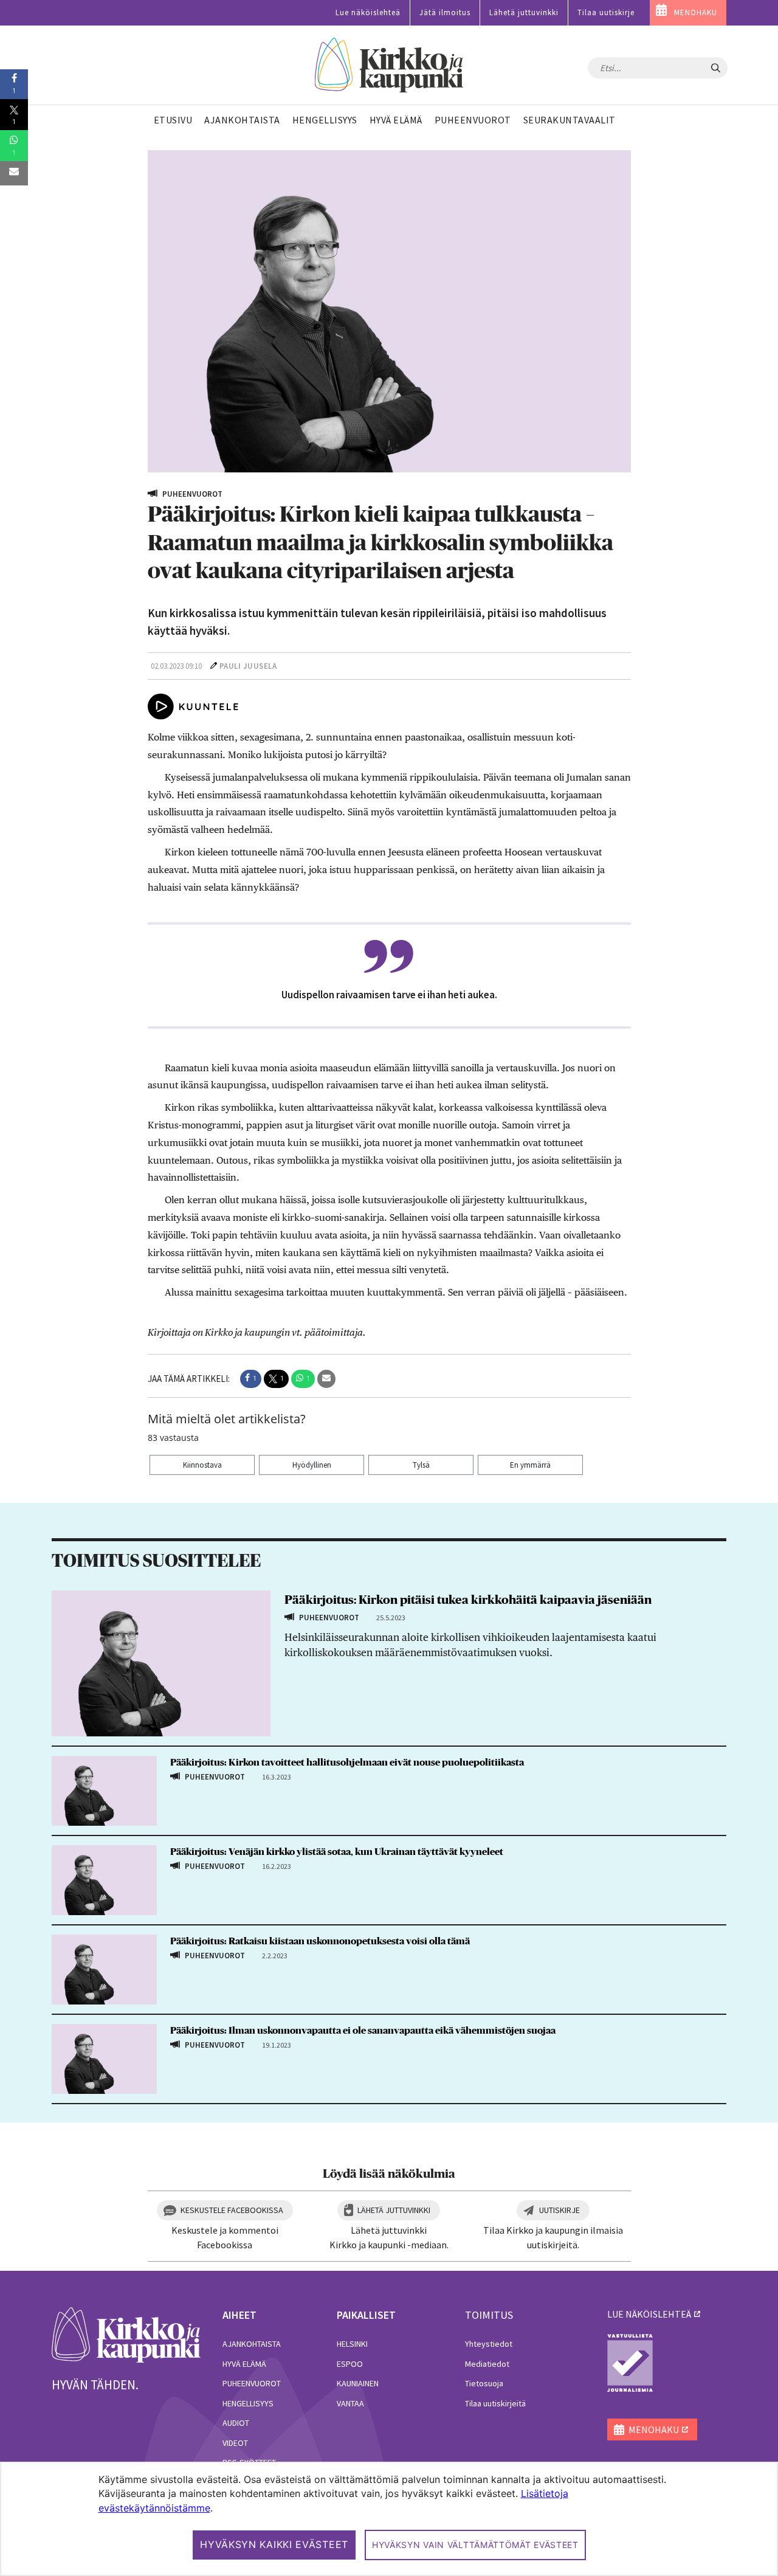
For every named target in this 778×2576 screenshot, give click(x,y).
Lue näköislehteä (368, 12)
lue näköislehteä (649, 2314)
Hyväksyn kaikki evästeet (274, 2544)
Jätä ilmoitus (445, 12)
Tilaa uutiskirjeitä (495, 2403)
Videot (235, 2443)
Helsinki (352, 2344)
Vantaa (350, 2403)
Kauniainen (358, 2383)
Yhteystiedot (489, 2344)
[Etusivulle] (389, 65)
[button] (251, 1379)
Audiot (236, 2423)
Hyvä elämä (244, 2364)
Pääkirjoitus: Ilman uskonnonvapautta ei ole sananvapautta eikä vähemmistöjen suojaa (363, 2031)
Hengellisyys (248, 2403)
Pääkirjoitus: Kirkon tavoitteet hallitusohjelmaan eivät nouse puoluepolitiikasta (347, 1763)
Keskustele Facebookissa (232, 2210)
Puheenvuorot (252, 2383)
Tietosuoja (484, 2383)
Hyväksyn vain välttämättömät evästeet (475, 2545)
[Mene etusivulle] (126, 2334)
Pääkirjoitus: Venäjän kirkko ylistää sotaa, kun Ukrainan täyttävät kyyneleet (337, 1852)
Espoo (350, 2364)
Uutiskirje (559, 2210)
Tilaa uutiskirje (606, 12)
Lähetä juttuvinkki (524, 12)
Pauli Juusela (248, 666)
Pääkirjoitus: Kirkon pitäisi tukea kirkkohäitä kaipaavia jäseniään (468, 1600)
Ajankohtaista (252, 2344)
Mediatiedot (487, 2364)
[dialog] (389, 2519)
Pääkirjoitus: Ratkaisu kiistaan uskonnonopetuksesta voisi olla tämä (320, 1941)
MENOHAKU (696, 12)
